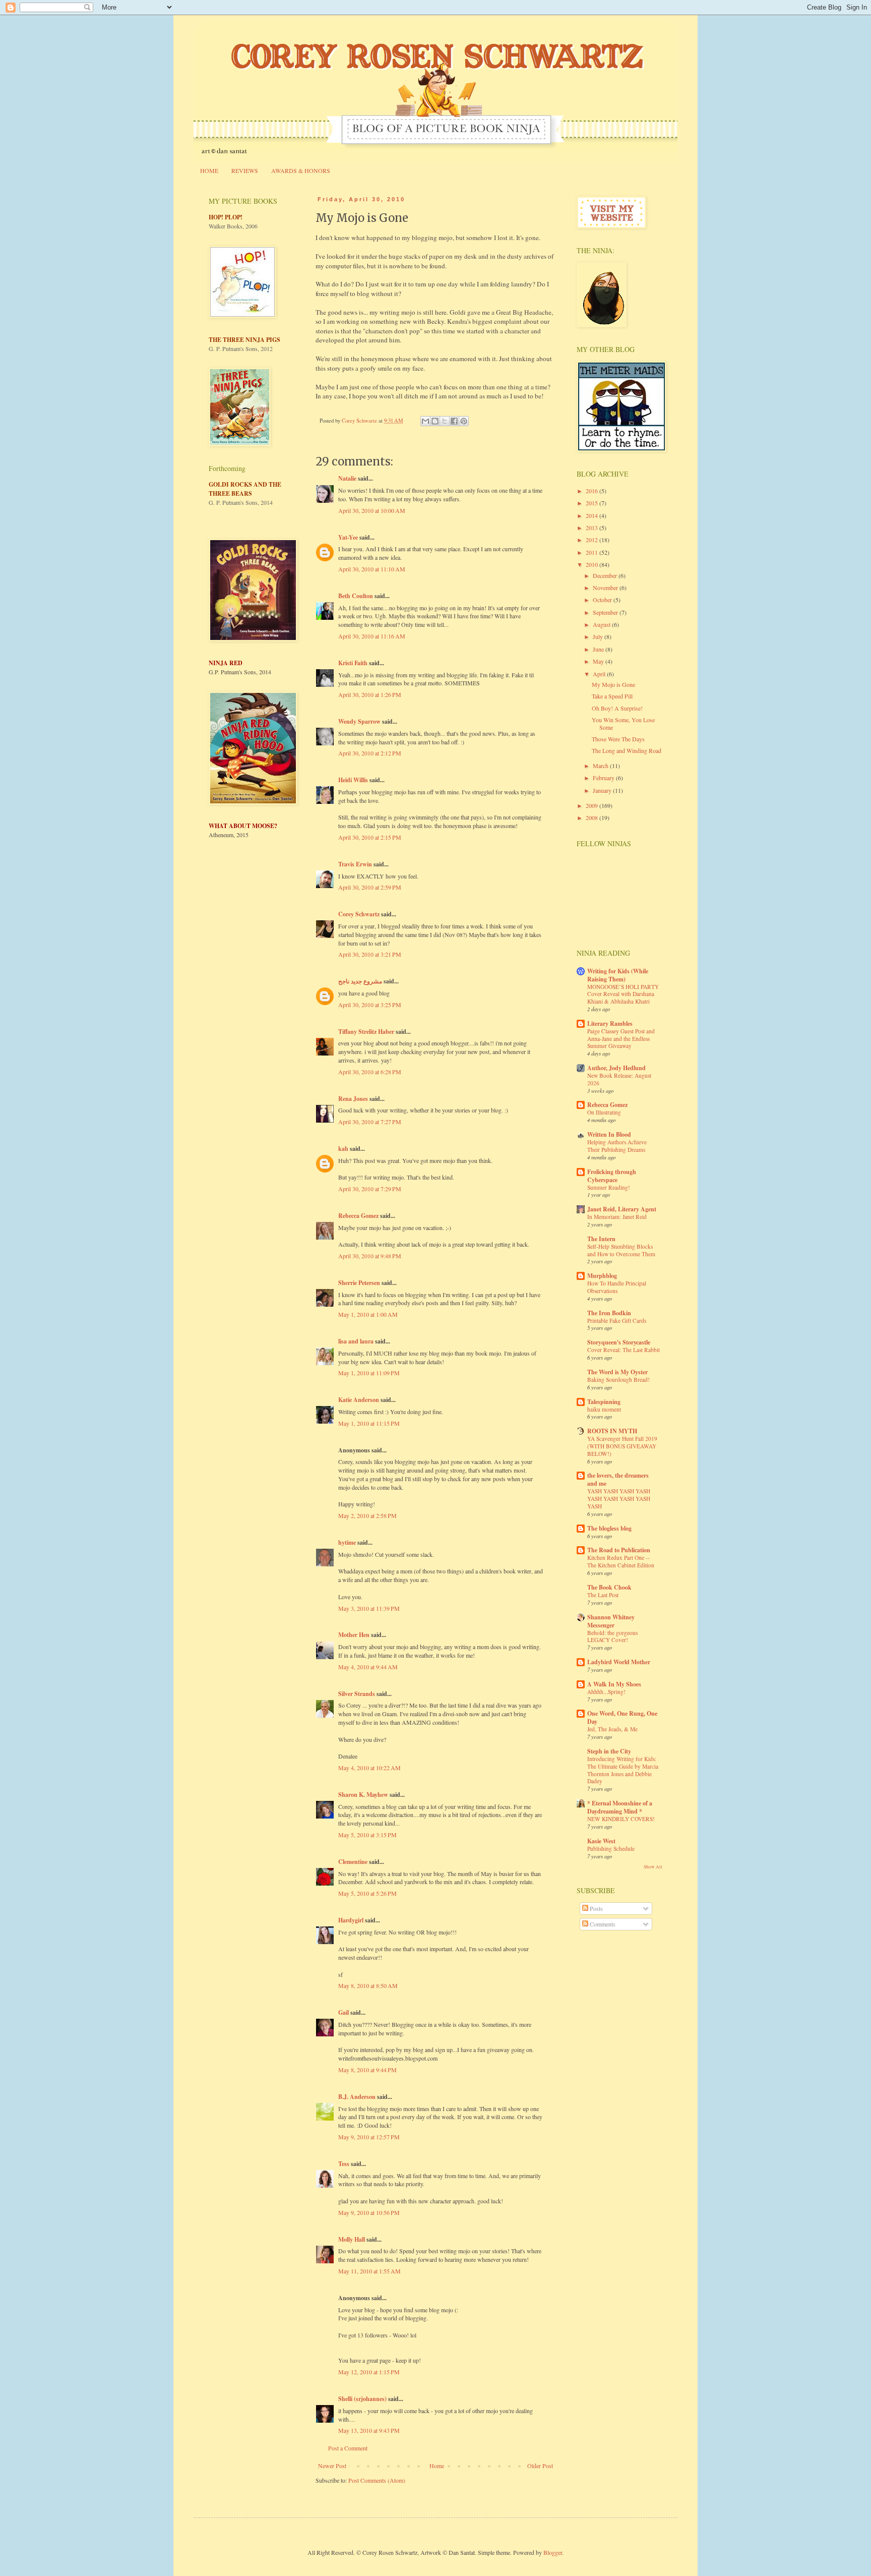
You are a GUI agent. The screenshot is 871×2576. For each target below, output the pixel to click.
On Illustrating (604, 1112)
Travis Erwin (355, 864)
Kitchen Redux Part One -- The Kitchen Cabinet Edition (621, 1561)
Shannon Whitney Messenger (611, 1621)
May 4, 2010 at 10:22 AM (369, 1768)
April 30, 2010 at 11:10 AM (372, 569)
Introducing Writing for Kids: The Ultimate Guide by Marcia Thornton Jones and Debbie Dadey (623, 1770)
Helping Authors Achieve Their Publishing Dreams (617, 1146)
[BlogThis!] (435, 421)
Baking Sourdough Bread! (618, 1380)
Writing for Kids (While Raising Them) (618, 975)
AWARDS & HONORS (301, 170)
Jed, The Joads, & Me (612, 1729)
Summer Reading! (609, 1187)
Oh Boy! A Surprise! (617, 708)
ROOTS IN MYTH (612, 1431)
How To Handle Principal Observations (617, 1287)
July (599, 636)
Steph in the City (609, 1751)
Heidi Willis (353, 780)
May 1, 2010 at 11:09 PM (369, 1373)
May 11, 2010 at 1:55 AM (369, 2271)
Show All (653, 1867)
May (599, 661)
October (603, 600)
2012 (593, 540)
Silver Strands (357, 1694)
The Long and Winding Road (627, 750)
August (602, 624)
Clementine (353, 1862)
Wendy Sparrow (359, 721)
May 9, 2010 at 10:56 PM (369, 2212)
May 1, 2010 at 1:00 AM (368, 1314)
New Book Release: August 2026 (619, 1079)
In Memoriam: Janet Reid (617, 1217)
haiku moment (604, 1409)
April (600, 674)
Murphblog (602, 1276)
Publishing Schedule (611, 1849)
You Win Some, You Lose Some (623, 723)
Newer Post (332, 2466)
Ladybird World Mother (619, 1662)
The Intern (601, 1239)
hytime (347, 1542)
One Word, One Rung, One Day (622, 1717)
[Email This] (425, 421)
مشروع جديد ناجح (360, 981)
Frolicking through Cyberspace (612, 1176)
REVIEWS (245, 170)
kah (343, 1149)
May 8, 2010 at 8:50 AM (368, 1985)
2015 (593, 503)
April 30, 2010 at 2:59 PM (370, 887)
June (599, 649)
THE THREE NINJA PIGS (244, 340)
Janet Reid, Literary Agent (622, 1209)
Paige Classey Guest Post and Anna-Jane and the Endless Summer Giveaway (621, 1039)
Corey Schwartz (359, 914)
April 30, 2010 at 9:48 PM (370, 1256)
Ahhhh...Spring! (606, 1692)
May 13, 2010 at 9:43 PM (369, 2430)
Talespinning (604, 1402)
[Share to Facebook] (454, 421)
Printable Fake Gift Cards (617, 1321)
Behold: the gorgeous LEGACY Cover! (612, 1636)
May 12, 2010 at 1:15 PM (369, 2372)
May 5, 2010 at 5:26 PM (367, 1893)
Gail (344, 2012)
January (603, 790)
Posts (596, 1908)
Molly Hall (352, 2239)
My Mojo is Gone (613, 684)
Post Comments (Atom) (377, 2480)
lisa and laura (356, 1341)
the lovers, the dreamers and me (618, 1479)
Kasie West (601, 1841)
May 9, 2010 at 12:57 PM (369, 2137)
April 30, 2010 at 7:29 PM (370, 1189)
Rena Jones (353, 1099)
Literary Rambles (610, 1023)
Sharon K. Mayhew (363, 1795)
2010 (593, 564)
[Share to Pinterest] (464, 421)
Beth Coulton (356, 596)
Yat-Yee (348, 537)
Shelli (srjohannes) (362, 2399)
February (604, 778)
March (601, 766)
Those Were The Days (618, 739)
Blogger (553, 2552)
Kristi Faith (353, 663)
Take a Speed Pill (612, 696)
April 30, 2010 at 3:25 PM (370, 1005)
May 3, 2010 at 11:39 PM (369, 1608)
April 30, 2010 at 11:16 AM (372, 636)
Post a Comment (348, 2448)
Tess (344, 2164)
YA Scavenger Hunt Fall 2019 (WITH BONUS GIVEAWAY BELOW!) (622, 1446)
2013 (593, 528)
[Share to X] (445, 421)
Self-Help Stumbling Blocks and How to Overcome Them (621, 1250)
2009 (593, 805)
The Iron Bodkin (609, 1313)
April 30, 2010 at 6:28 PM (370, 1072)
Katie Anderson (359, 1400)
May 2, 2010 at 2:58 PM (367, 1515)
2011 (593, 552)
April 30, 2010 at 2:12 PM (370, 753)
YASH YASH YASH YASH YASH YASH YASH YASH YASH (619, 1499)
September (606, 612)
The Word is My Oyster (617, 1372)
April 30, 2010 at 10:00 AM (372, 510)
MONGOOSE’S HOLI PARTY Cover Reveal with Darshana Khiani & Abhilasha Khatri (623, 994)
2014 (593, 515)
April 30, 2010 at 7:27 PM (370, 1122)
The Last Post (603, 1595)
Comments (602, 1924)
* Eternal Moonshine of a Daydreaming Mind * (620, 1807)
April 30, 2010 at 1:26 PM (370, 694)
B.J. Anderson (357, 2097)
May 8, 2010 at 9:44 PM (367, 2070)
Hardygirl (351, 1920)
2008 (593, 817)
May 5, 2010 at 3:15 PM (367, 1835)
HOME (209, 170)
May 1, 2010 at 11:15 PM (369, 1423)
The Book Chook (609, 1587)
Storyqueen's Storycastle (619, 1342)
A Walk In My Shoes (614, 1684)
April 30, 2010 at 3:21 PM (370, 954)
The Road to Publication (619, 1550)
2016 (593, 491)
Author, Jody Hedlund (616, 1068)
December (606, 575)
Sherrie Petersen (359, 1283)
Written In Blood (609, 1134)
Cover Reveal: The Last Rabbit (624, 1350)
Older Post (540, 2466)
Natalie (347, 478)
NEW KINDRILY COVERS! (621, 1819)
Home (437, 2466)
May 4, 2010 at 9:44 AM (368, 1667)
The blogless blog (609, 1528)
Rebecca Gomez (358, 1216)
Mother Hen (354, 1635)
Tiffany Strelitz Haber (366, 1032)
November (606, 588)
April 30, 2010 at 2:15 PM (370, 837)
